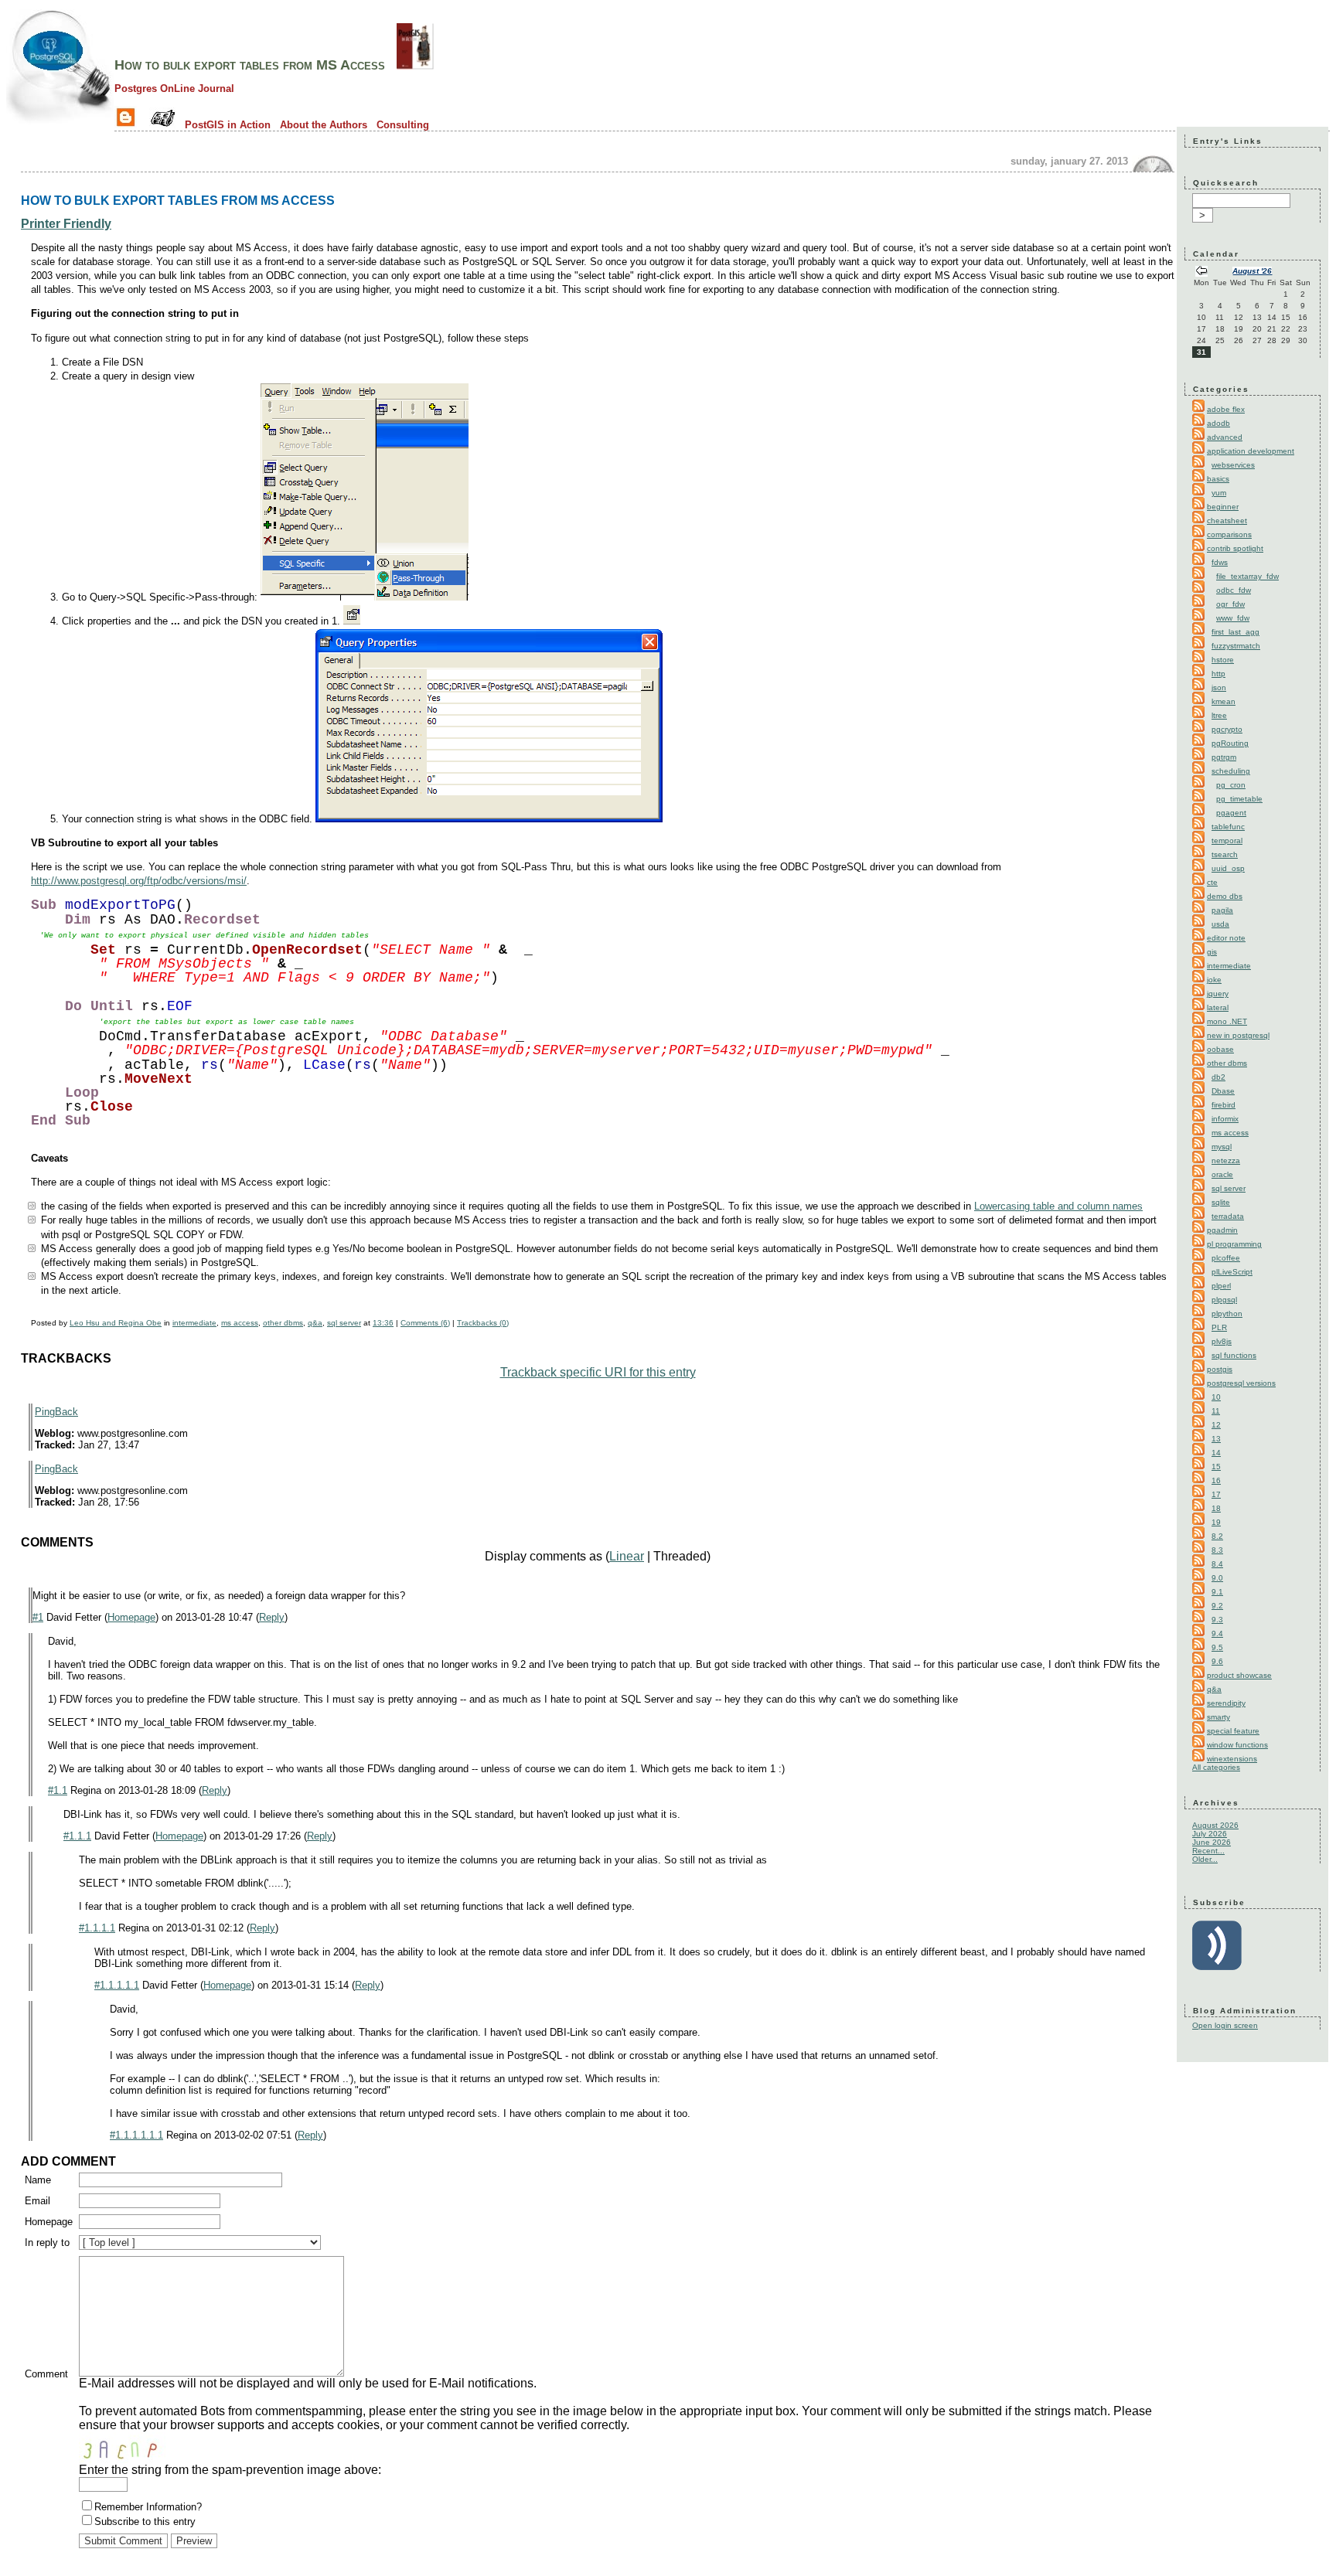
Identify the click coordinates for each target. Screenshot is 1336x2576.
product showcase (1239, 1675)
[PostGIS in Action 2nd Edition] (415, 65)
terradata (1228, 1216)
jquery (1218, 994)
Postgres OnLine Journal (174, 88)
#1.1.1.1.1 (117, 1985)
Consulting (403, 125)
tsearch (1225, 854)
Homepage (131, 1617)
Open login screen (1225, 2025)
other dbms (283, 1323)
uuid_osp (1228, 868)
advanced (1225, 437)
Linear (627, 1556)
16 (1216, 1480)
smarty (1218, 1717)
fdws (1220, 562)
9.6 (1217, 1661)
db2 (1218, 1077)
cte (1212, 882)
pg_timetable (1239, 799)
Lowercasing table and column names (1058, 1206)
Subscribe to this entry (145, 2522)
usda (1220, 924)
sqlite (1221, 1202)
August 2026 (1215, 1825)
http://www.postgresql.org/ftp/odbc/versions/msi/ (139, 881)
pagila (1222, 910)
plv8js (1222, 1341)
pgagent (1231, 813)
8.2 (1217, 1536)
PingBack (56, 1412)
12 (1216, 1425)
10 (1216, 1397)
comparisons (1229, 534)
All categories (1216, 1767)
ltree (1219, 715)
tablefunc (1228, 827)
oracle (1222, 1174)
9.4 (1217, 1633)
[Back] (1201, 272)
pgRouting (1230, 743)
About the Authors (324, 125)
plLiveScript (1232, 1272)
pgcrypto (1227, 729)
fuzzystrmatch (1236, 646)
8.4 (1217, 1564)
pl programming (1234, 1244)
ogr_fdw (1230, 604)
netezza (1226, 1160)
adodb (1218, 423)
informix (1225, 1119)
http (1218, 674)
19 (1216, 1522)
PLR (1219, 1327)
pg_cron (1231, 785)
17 (1216, 1494)
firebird (1224, 1105)
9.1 (1217, 1592)
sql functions (1234, 1355)
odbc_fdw (1234, 590)
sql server (344, 1323)
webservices (1233, 465)
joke (1214, 980)
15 (1216, 1467)
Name (38, 2180)
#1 (38, 1617)
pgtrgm (1224, 757)
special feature (1233, 1731)
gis (1212, 952)
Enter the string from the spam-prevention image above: (230, 2470)
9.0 (1217, 1578)
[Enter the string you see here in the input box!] (125, 2448)
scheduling (1231, 771)
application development (1251, 451)
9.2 (1217, 1606)
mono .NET (1227, 1021)
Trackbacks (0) (483, 1323)
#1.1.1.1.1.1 (136, 2135)
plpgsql (1224, 1300)
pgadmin (1222, 1230)
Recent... (1208, 1851)
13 (1216, 1439)
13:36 (383, 1323)
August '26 (1252, 271)
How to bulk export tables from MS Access (250, 65)
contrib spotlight (1235, 548)
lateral (1218, 1007)
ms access (240, 1323)
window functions (1237, 1745)
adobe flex (1226, 409)
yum (1219, 493)
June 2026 (1212, 1842)
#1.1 (58, 1790)
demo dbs (1225, 896)
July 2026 (1210, 1834)
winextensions (1232, 1759)
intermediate (194, 1323)
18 (1216, 1508)
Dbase (1223, 1091)
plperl (1221, 1286)
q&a (315, 1323)
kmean (1224, 701)
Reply (272, 1617)
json (1219, 687)
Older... (1205, 1859)
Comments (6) (425, 1323)
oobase (1220, 1049)
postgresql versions (1241, 1383)
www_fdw (1233, 618)
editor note (1226, 938)
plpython (1227, 1314)
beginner (1223, 507)
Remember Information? (148, 2507)
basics (1218, 479)
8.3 (1217, 1550)
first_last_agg (1235, 632)
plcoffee (1226, 1258)
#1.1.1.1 (97, 1928)
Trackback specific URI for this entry (598, 1372)
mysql (1222, 1147)
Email (37, 2201)
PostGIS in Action (228, 125)
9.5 (1217, 1647)
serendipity (1226, 1703)
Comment (46, 2374)
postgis (1220, 1369)
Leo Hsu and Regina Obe (116, 1323)
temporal (1227, 841)
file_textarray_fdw (1247, 576)
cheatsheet (1227, 521)
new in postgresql (1238, 1035)
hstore (1223, 660)
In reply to (47, 2243)
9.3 (1217, 1620)
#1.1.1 (77, 1836)
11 (1216, 1411)
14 (1216, 1453)
